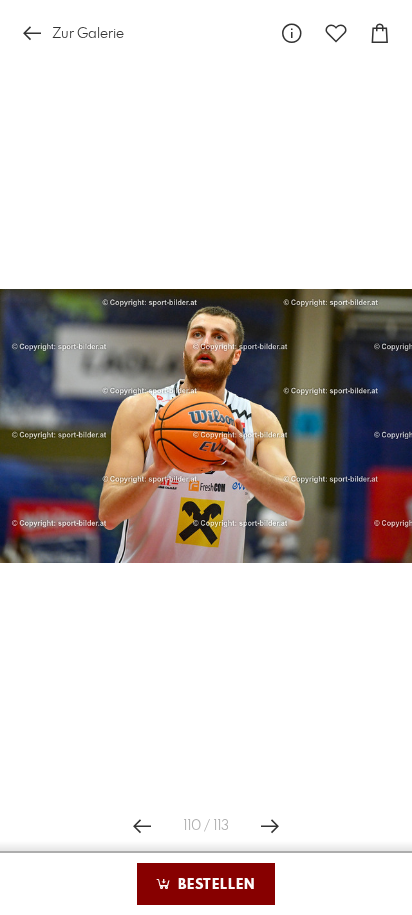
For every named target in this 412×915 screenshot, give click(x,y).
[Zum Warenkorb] (380, 33)
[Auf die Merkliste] (336, 33)
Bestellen (214, 885)
